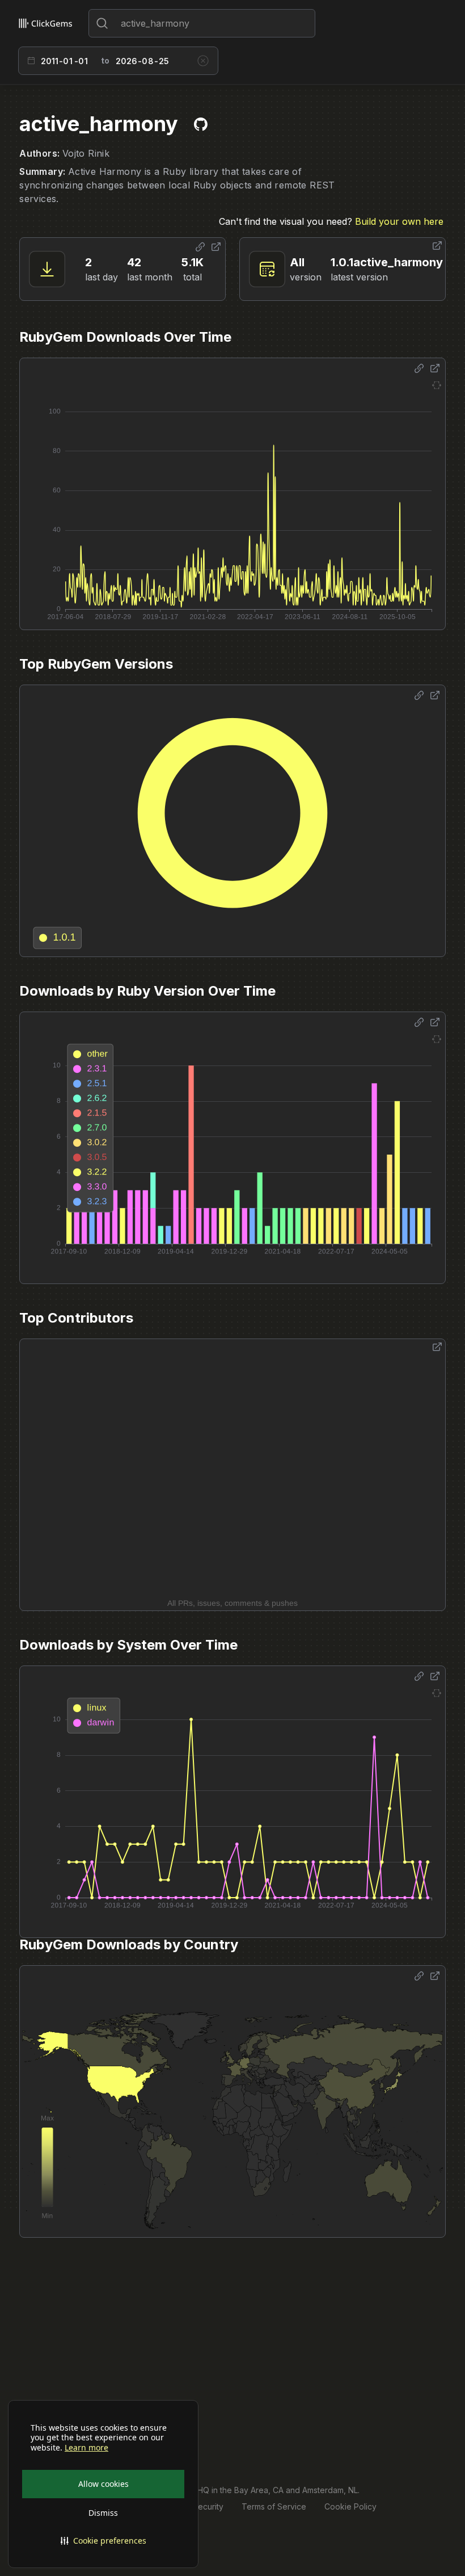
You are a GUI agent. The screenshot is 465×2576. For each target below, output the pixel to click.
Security (208, 2506)
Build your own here (399, 221)
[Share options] (200, 247)
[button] (103, 2541)
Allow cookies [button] (103, 2484)
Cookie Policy (350, 2506)
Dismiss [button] (103, 2513)
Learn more (86, 2448)
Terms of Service (274, 2506)
